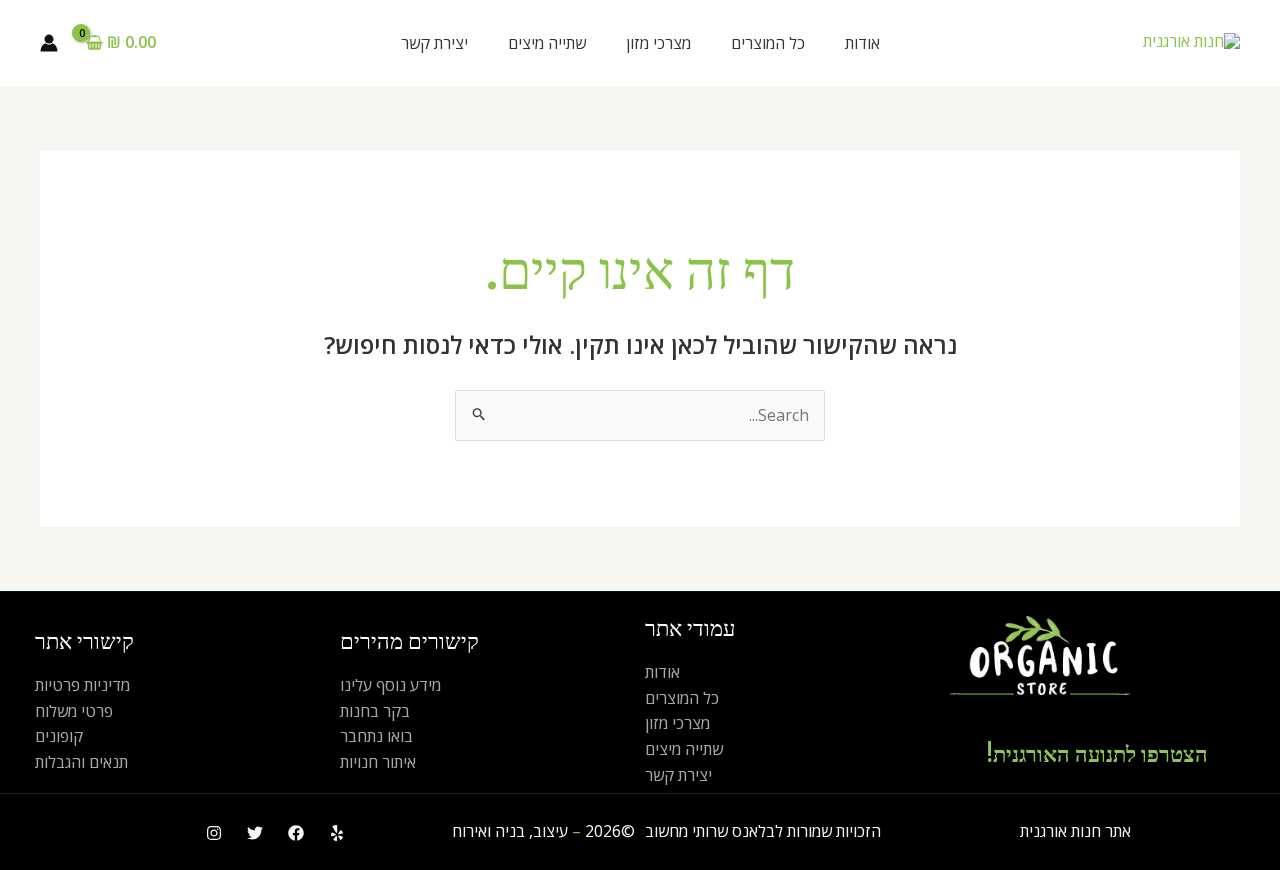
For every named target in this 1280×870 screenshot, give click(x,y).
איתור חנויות (378, 762)
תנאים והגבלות (81, 762)
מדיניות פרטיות (82, 685)
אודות (862, 43)
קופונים (59, 736)
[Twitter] (255, 833)
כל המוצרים (768, 43)
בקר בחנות (375, 711)
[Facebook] (296, 833)
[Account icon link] (49, 43)
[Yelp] (337, 833)
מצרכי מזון (658, 43)
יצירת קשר (434, 43)
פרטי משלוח (74, 711)
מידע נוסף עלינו (390, 685)
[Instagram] (214, 833)
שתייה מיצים (547, 43)
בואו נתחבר (376, 736)
